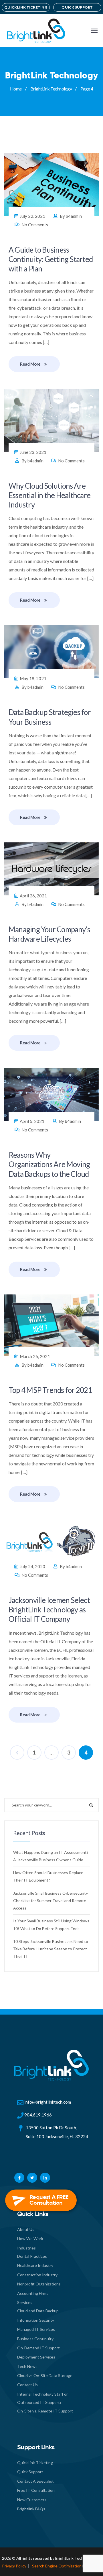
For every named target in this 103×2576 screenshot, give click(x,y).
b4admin (74, 216)
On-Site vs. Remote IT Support (45, 2411)
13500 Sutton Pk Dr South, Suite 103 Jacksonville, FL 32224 (57, 2132)
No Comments (35, 225)
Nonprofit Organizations (39, 2284)
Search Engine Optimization (57, 2566)
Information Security (36, 2320)
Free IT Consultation (36, 2490)
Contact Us (27, 2385)
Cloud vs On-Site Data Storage (45, 2375)
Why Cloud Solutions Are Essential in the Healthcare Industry (49, 495)
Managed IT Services (36, 2329)
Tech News (27, 2366)
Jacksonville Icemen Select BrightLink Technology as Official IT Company (49, 1610)
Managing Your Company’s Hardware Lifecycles (49, 934)
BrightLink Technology (51, 89)
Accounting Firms (33, 2293)
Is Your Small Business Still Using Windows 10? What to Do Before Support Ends (51, 1925)
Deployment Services (36, 2357)
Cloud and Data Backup (38, 2311)
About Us (26, 2229)
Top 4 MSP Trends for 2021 (50, 1390)
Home (16, 89)
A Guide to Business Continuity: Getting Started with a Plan (51, 259)
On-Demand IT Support (38, 2348)
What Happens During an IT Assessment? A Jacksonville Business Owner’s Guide (51, 1856)
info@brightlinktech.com (48, 2102)
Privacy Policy (14, 2566)
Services (25, 2302)
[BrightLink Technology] (35, 31)
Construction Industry (37, 2275)
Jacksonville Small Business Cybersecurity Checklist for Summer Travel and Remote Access (50, 1901)
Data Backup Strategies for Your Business (50, 717)
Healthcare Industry (35, 2265)
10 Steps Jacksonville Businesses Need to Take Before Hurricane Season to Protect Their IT (51, 1949)
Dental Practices (32, 2256)
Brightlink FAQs (31, 2509)
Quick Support (30, 2472)
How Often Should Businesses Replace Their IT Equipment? (48, 1876)
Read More (30, 364)
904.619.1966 (38, 2115)
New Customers (32, 2500)
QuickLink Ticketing (35, 2463)
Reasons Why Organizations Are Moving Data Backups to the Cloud (49, 1164)
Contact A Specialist (35, 2481)
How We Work (30, 2238)
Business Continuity (35, 2339)
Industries (26, 2248)
